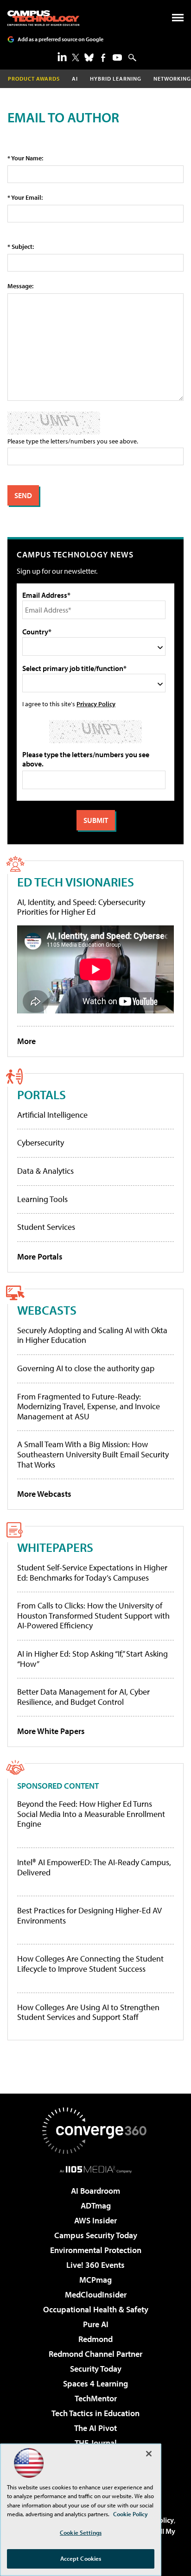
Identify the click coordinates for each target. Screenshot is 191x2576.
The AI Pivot (95, 2428)
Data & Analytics (45, 1171)
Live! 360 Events (95, 2265)
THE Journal (96, 2443)
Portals (41, 1094)
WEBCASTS (47, 1310)
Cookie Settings (81, 2532)
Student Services (46, 1227)
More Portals (40, 1256)
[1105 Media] (96, 2169)
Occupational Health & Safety (96, 2309)
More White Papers (51, 1731)
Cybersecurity (41, 1142)
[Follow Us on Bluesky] (89, 57)
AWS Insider (95, 2220)
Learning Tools (42, 1199)
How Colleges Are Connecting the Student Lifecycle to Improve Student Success (90, 1964)
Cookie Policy (131, 2514)
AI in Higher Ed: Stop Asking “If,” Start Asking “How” (92, 1659)
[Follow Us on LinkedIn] (62, 57)
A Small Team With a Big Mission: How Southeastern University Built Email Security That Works (93, 1454)
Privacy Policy (96, 704)
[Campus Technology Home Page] (43, 18)
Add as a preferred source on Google (60, 39)
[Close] (149, 2454)
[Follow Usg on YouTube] (117, 57)
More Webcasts (44, 1494)
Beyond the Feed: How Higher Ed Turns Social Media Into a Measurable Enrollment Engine (91, 1814)
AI (75, 79)
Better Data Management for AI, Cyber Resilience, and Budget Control (83, 1697)
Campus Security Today (96, 2235)
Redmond (95, 2339)
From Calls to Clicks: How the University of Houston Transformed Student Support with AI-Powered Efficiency (93, 1615)
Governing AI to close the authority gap (86, 1368)
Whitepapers (55, 1547)
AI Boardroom (95, 2191)
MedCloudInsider (96, 2294)
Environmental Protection (96, 2250)
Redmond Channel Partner (95, 2354)
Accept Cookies (81, 2558)
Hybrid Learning (116, 79)
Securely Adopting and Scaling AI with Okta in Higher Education (92, 1335)
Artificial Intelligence (52, 1115)
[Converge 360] (95, 2131)
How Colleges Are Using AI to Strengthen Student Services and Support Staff (88, 2012)
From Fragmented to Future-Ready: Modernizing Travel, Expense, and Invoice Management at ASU (89, 1406)
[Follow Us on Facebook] (103, 58)
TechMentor (96, 2398)
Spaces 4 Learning (95, 2383)
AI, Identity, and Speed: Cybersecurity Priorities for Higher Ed (81, 907)
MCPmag (95, 2280)
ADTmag (96, 2206)
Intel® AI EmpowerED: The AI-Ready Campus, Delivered (94, 1867)
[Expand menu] (178, 20)
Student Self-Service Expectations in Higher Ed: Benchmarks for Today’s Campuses (92, 1573)
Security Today (96, 2369)
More (26, 1041)
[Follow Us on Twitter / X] (76, 57)
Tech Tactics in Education (95, 2413)
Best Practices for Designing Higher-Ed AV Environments (89, 1915)
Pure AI (96, 2324)
